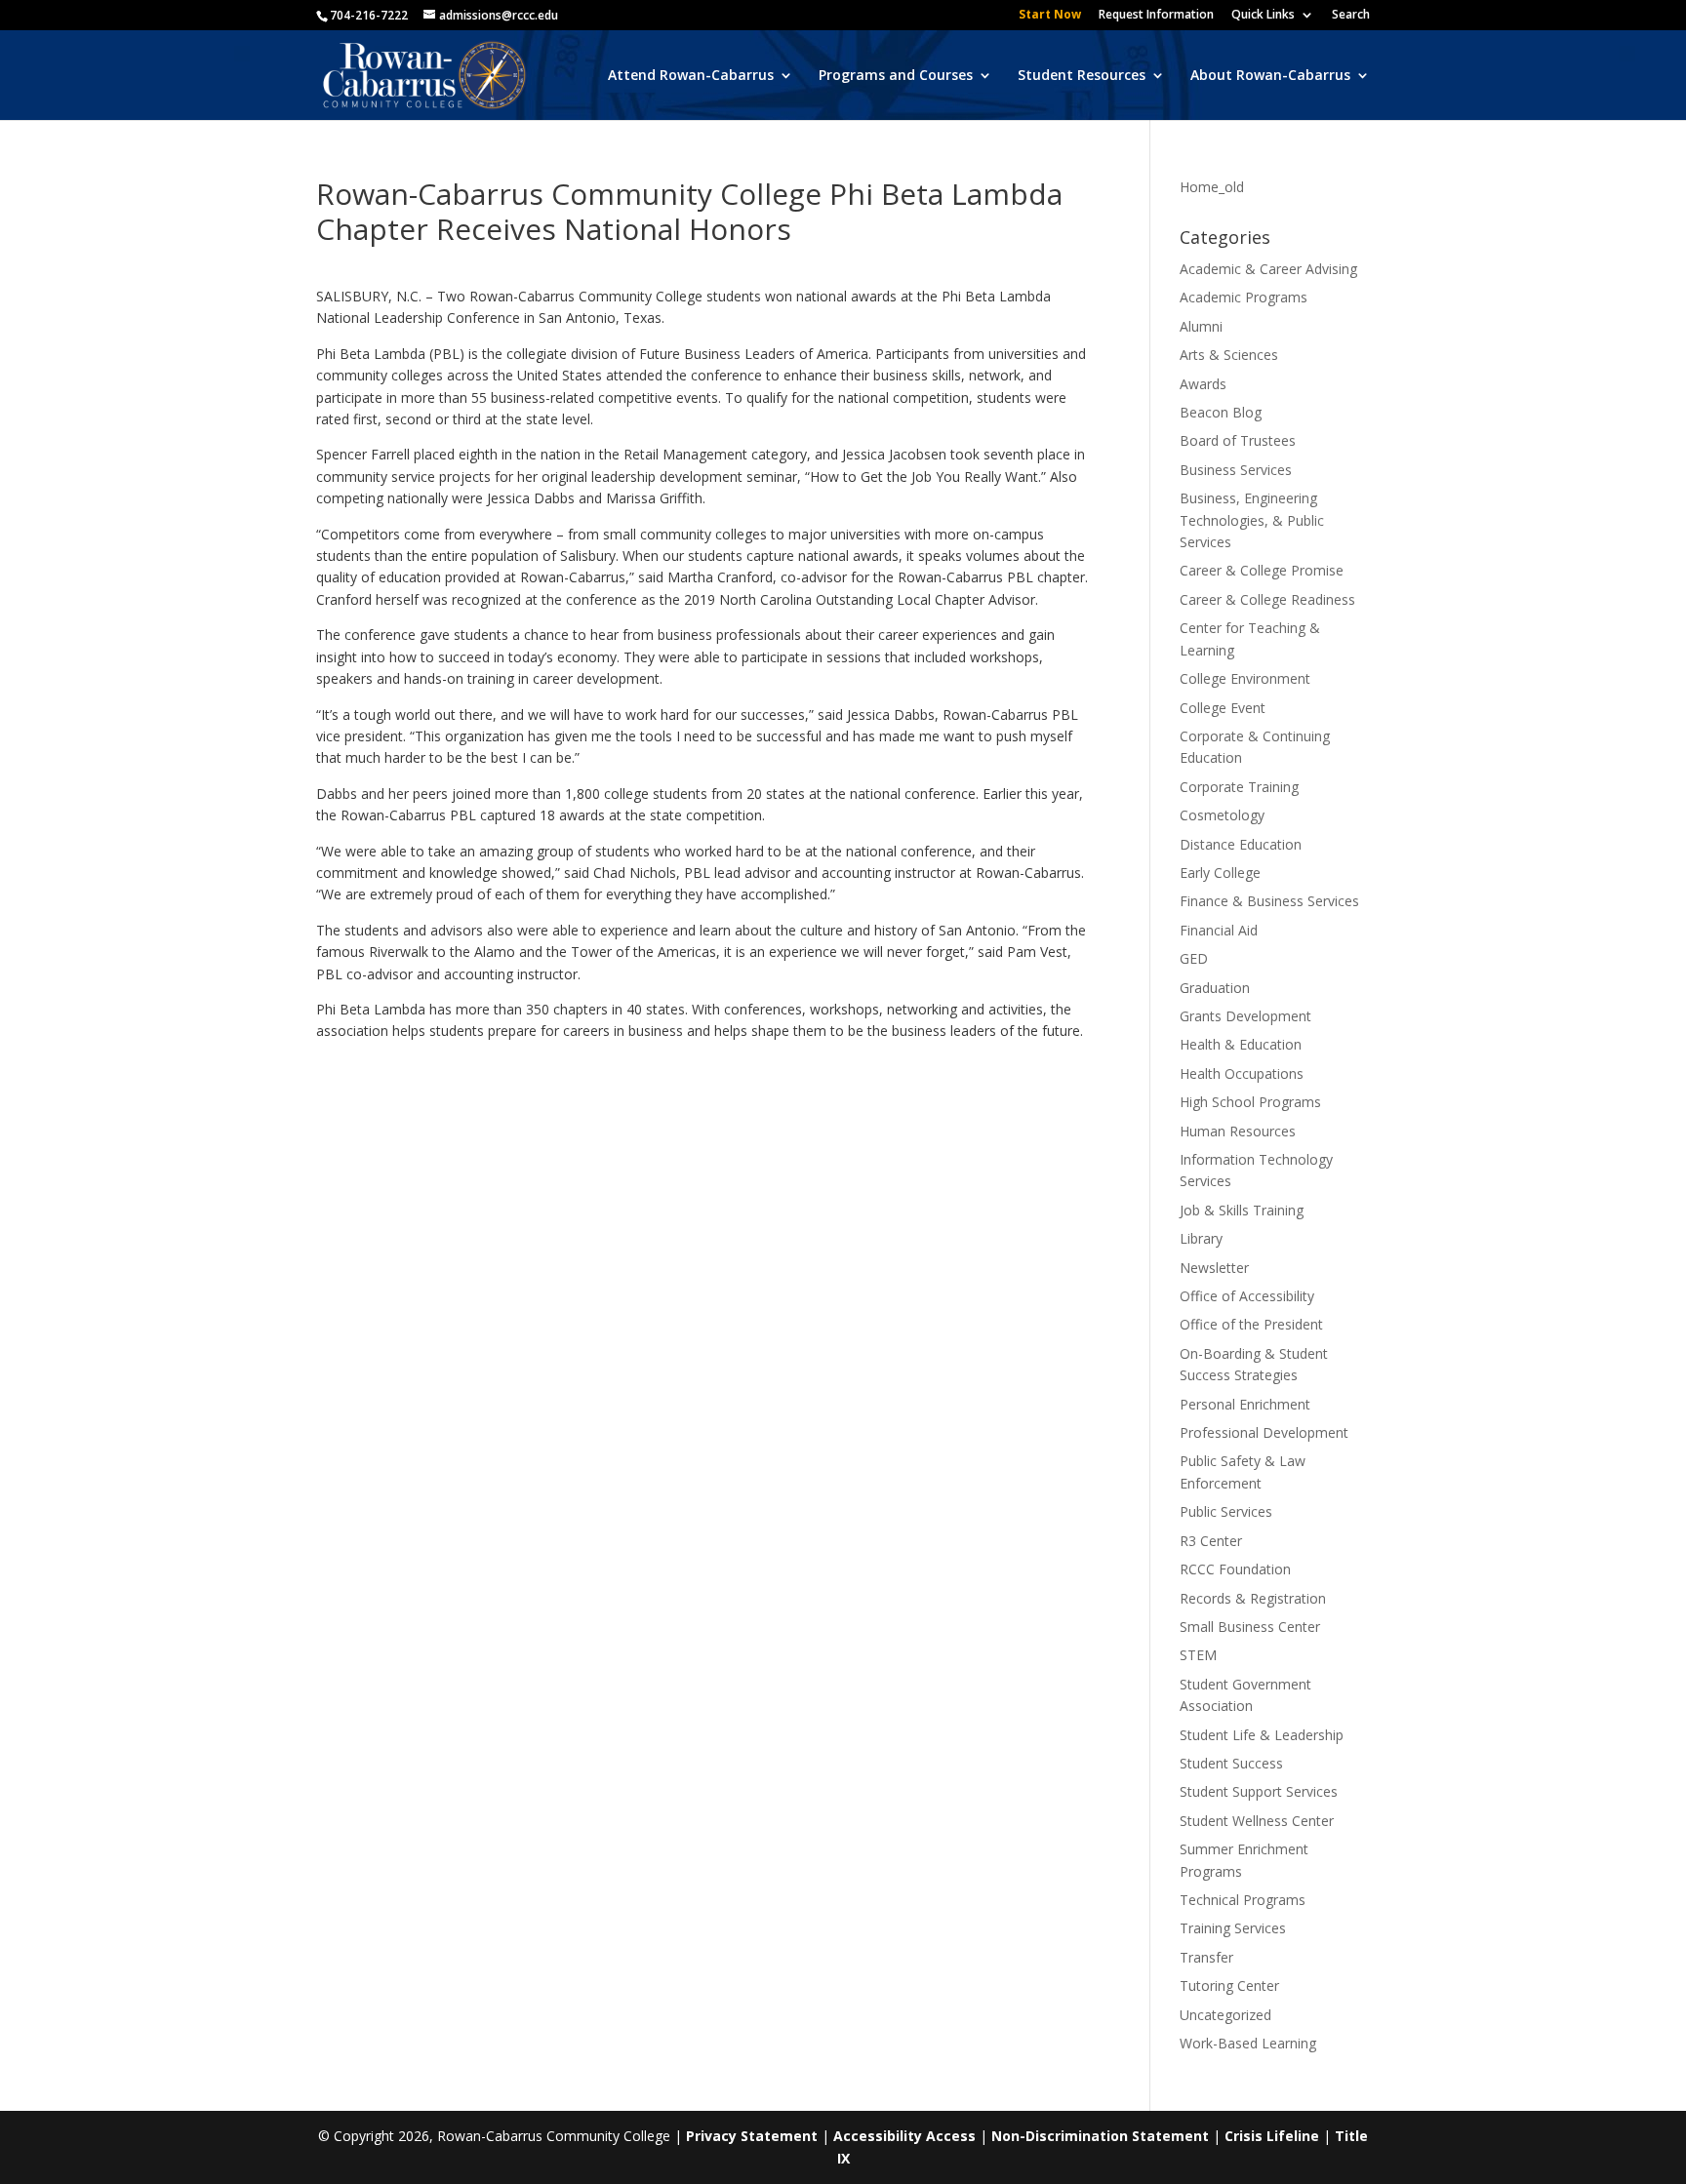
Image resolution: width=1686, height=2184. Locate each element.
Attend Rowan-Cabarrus (691, 76)
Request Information (1156, 16)
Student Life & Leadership (1262, 1735)
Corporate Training (1239, 787)
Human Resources (1238, 1131)
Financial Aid (1219, 930)
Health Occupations (1242, 1073)
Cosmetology (1222, 815)
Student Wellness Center (1257, 1821)
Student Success (1231, 1763)
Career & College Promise (1262, 570)
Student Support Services (1259, 1791)
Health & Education (1241, 1044)
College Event (1223, 708)
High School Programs (1250, 1102)
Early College (1220, 873)
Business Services (1236, 470)
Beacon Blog (1221, 412)
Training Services (1233, 1928)
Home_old (1212, 187)
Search (1351, 16)
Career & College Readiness (1267, 599)
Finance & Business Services (1269, 901)
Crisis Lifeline (1272, 2136)
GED (1194, 958)
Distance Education (1241, 844)
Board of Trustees (1238, 440)
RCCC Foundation (1235, 1569)
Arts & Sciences (1229, 355)
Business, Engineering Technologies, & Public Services (1252, 520)
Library (1201, 1238)
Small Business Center (1250, 1627)
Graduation (1215, 988)
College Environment (1245, 678)
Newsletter (1214, 1268)
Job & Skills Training (1242, 1210)
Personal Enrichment (1245, 1404)
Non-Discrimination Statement (1100, 2136)
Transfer (1206, 1957)
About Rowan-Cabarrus (1270, 76)
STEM (1198, 1655)
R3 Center (1211, 1541)
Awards (1203, 384)
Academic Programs (1244, 297)
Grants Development (1245, 1016)
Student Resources (1082, 76)
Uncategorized (1225, 2015)
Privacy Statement (752, 2136)
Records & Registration (1253, 1598)
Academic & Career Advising (1268, 269)
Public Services (1226, 1511)
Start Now (1050, 16)
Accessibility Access (904, 2136)
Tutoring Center (1229, 1985)
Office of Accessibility (1247, 1296)
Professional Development (1264, 1432)
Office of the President (1251, 1324)
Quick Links (1263, 16)
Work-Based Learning (1248, 2043)
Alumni (1201, 326)
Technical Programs (1243, 1900)
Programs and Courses (896, 76)
